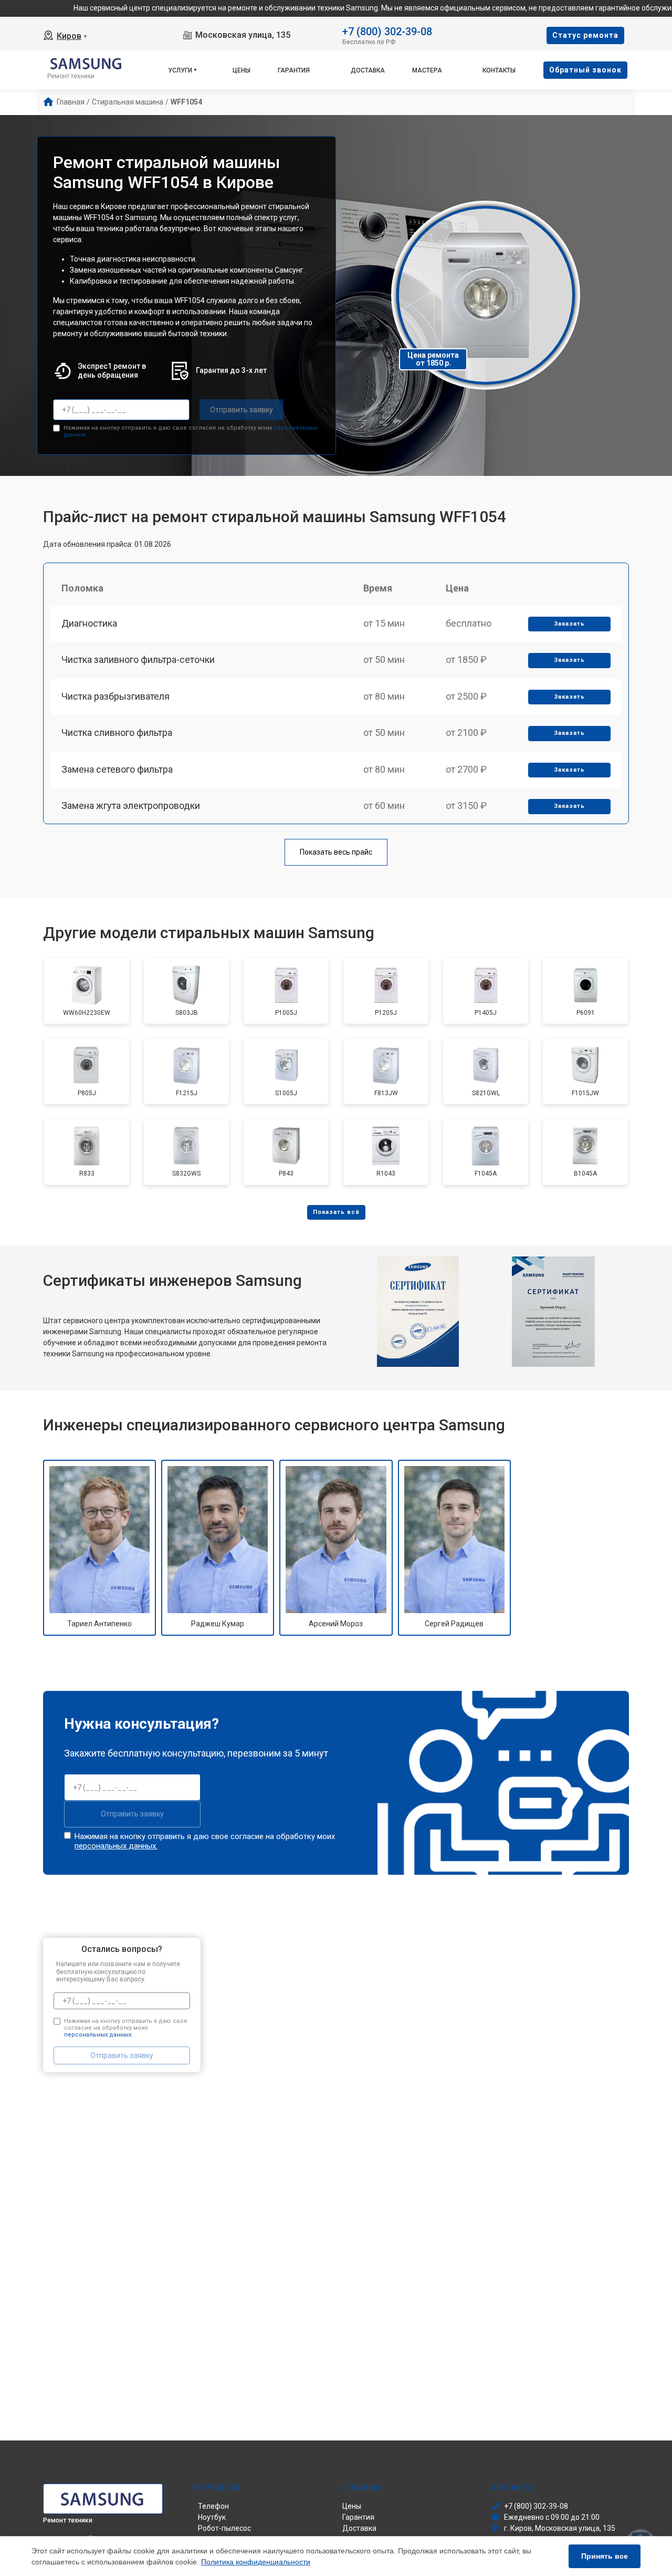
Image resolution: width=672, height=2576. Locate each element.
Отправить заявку (241, 410)
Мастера (427, 70)
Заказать (569, 624)
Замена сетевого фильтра (117, 769)
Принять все (605, 2556)
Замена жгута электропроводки (131, 806)
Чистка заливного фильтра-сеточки (138, 659)
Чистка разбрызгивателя (115, 696)
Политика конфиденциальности (256, 2562)
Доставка (368, 70)
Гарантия (294, 70)
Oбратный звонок (585, 70)
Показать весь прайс (336, 852)
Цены (241, 70)
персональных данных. (116, 1846)
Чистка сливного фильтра (117, 733)
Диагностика (89, 623)
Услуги (180, 70)
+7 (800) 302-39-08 (387, 31)
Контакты (499, 70)
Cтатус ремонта (585, 35)
